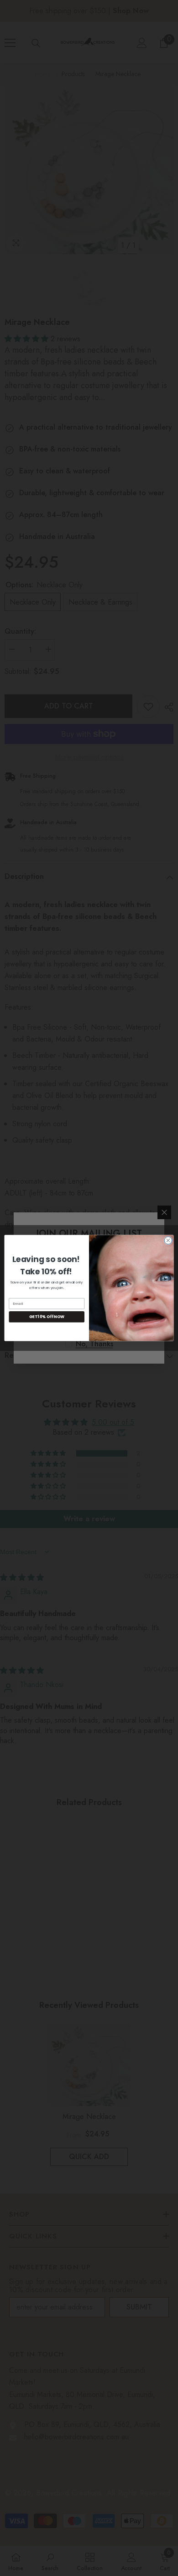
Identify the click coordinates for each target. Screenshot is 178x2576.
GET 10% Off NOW (47, 1317)
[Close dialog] (168, 1240)
